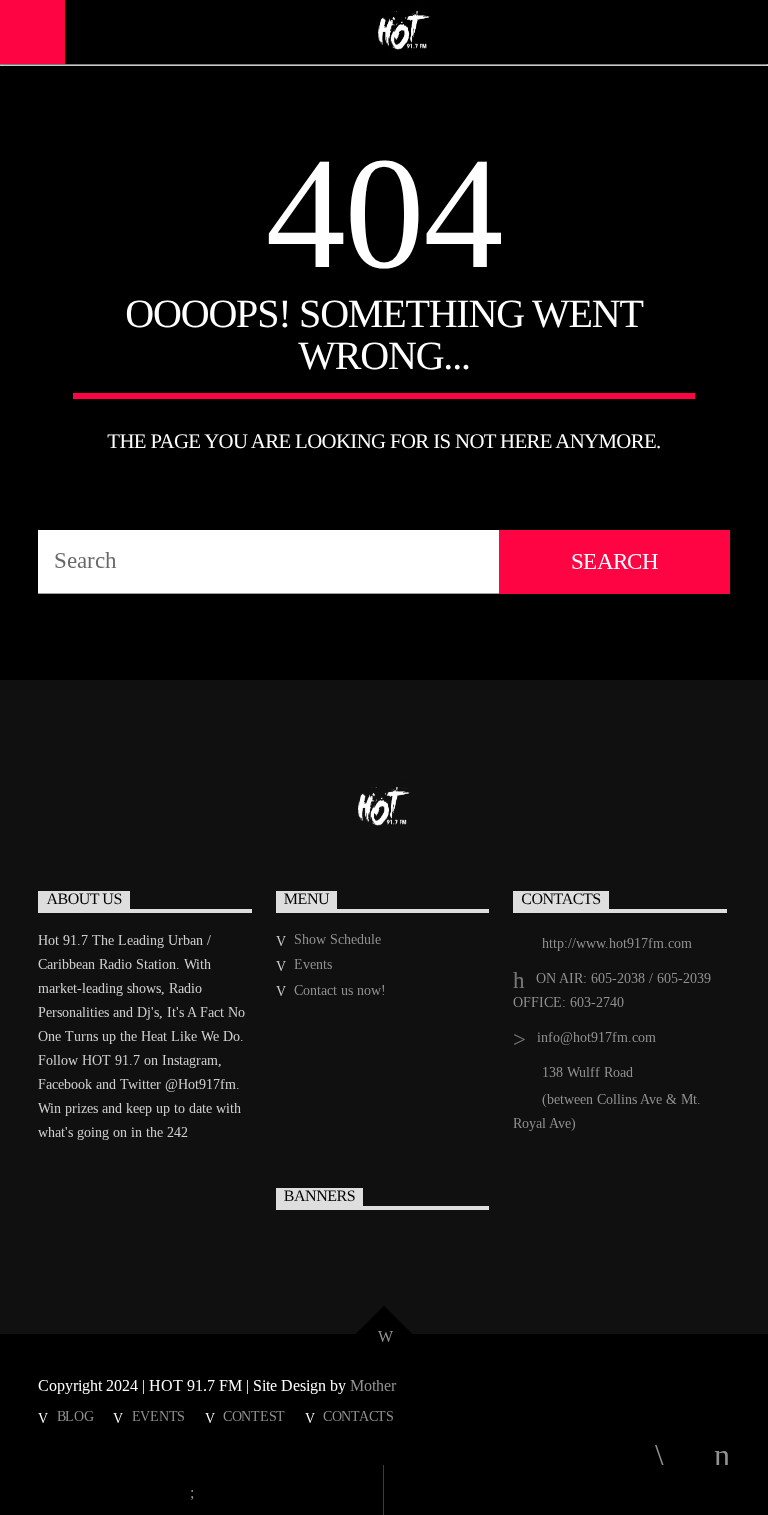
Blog (75, 1416)
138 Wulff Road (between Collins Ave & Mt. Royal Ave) (607, 1098)
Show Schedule (337, 939)
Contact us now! (340, 990)
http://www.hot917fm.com (617, 943)
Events (313, 964)
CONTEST (254, 1416)
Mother (375, 1385)
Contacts (358, 1416)
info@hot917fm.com (596, 1037)
